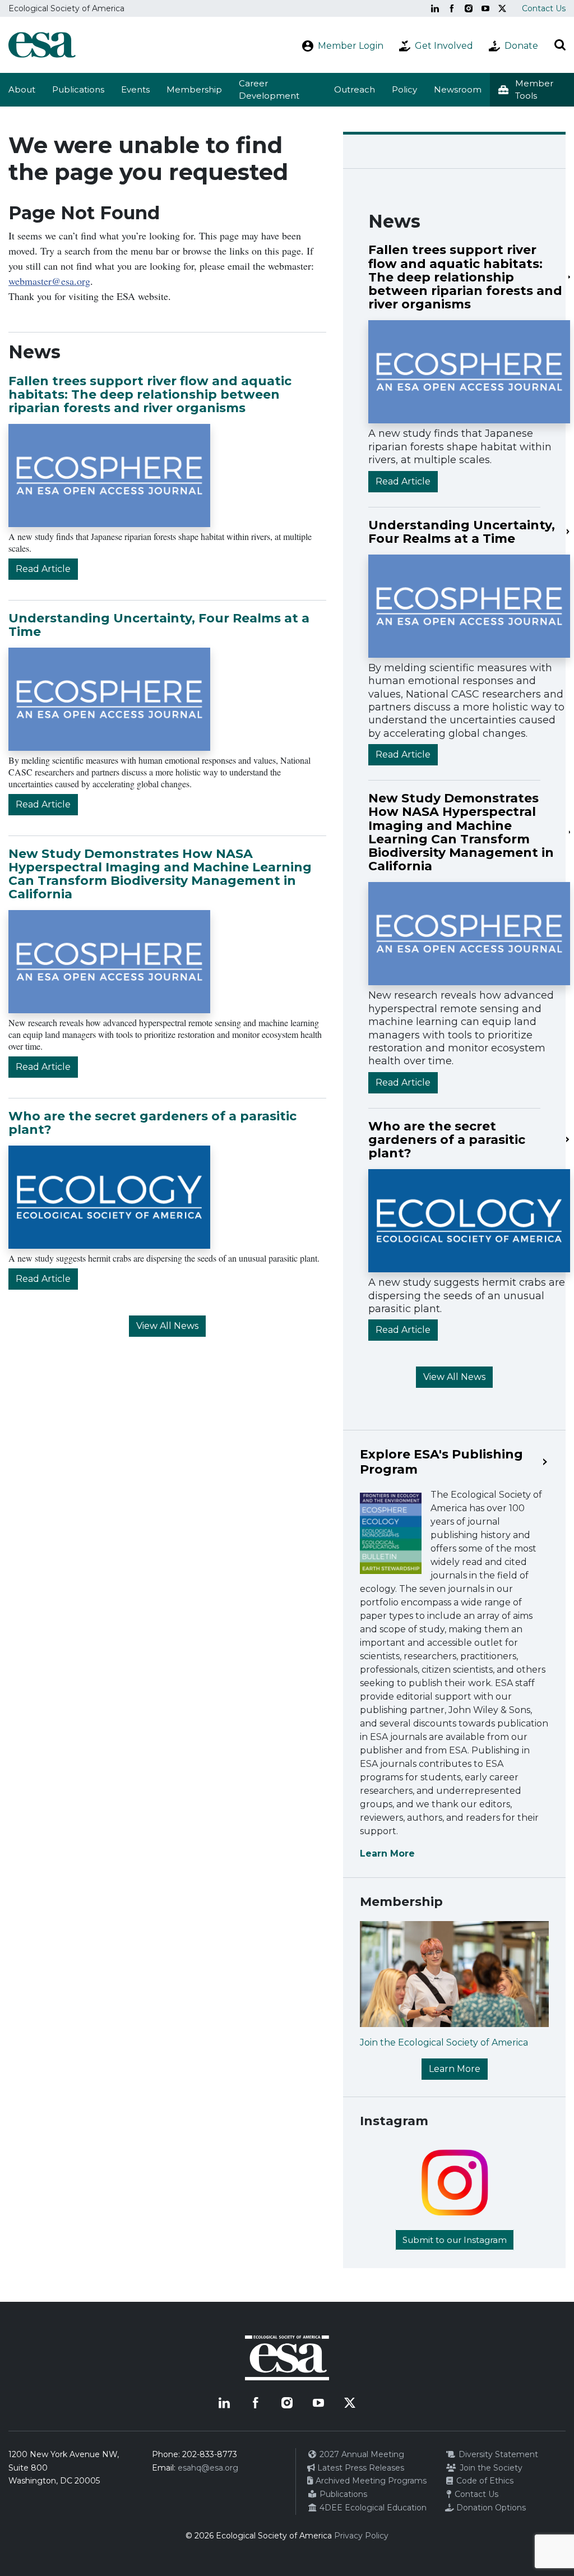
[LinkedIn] (435, 8)
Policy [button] (404, 89)
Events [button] (135, 89)
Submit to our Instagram (455, 2240)
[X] (502, 8)
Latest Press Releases (360, 2468)
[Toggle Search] (560, 45)
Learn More (387, 1853)
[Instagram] (469, 8)
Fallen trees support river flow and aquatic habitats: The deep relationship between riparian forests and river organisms (150, 394)
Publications (78, 89)
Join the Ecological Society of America (444, 2042)
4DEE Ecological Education (372, 2508)
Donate (521, 46)
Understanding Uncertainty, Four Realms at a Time (159, 625)
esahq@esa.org (208, 2468)
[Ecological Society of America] (42, 45)
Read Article (43, 569)
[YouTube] (485, 8)
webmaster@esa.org (49, 281)
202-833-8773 (210, 2454)
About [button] (22, 89)
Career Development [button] (269, 90)
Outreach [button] (355, 89)
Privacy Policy (361, 2536)
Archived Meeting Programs (370, 2481)
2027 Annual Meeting (361, 2454)
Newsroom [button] (458, 89)
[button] (532, 90)
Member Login (351, 46)
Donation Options (490, 2508)
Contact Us (544, 8)
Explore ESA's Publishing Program (441, 1462)
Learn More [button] (455, 2069)
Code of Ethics (484, 2481)
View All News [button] (167, 1326)
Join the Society (490, 2468)
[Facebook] (452, 8)
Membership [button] (194, 89)
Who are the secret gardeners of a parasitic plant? (152, 1123)
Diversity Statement (497, 2454)
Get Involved (444, 46)
